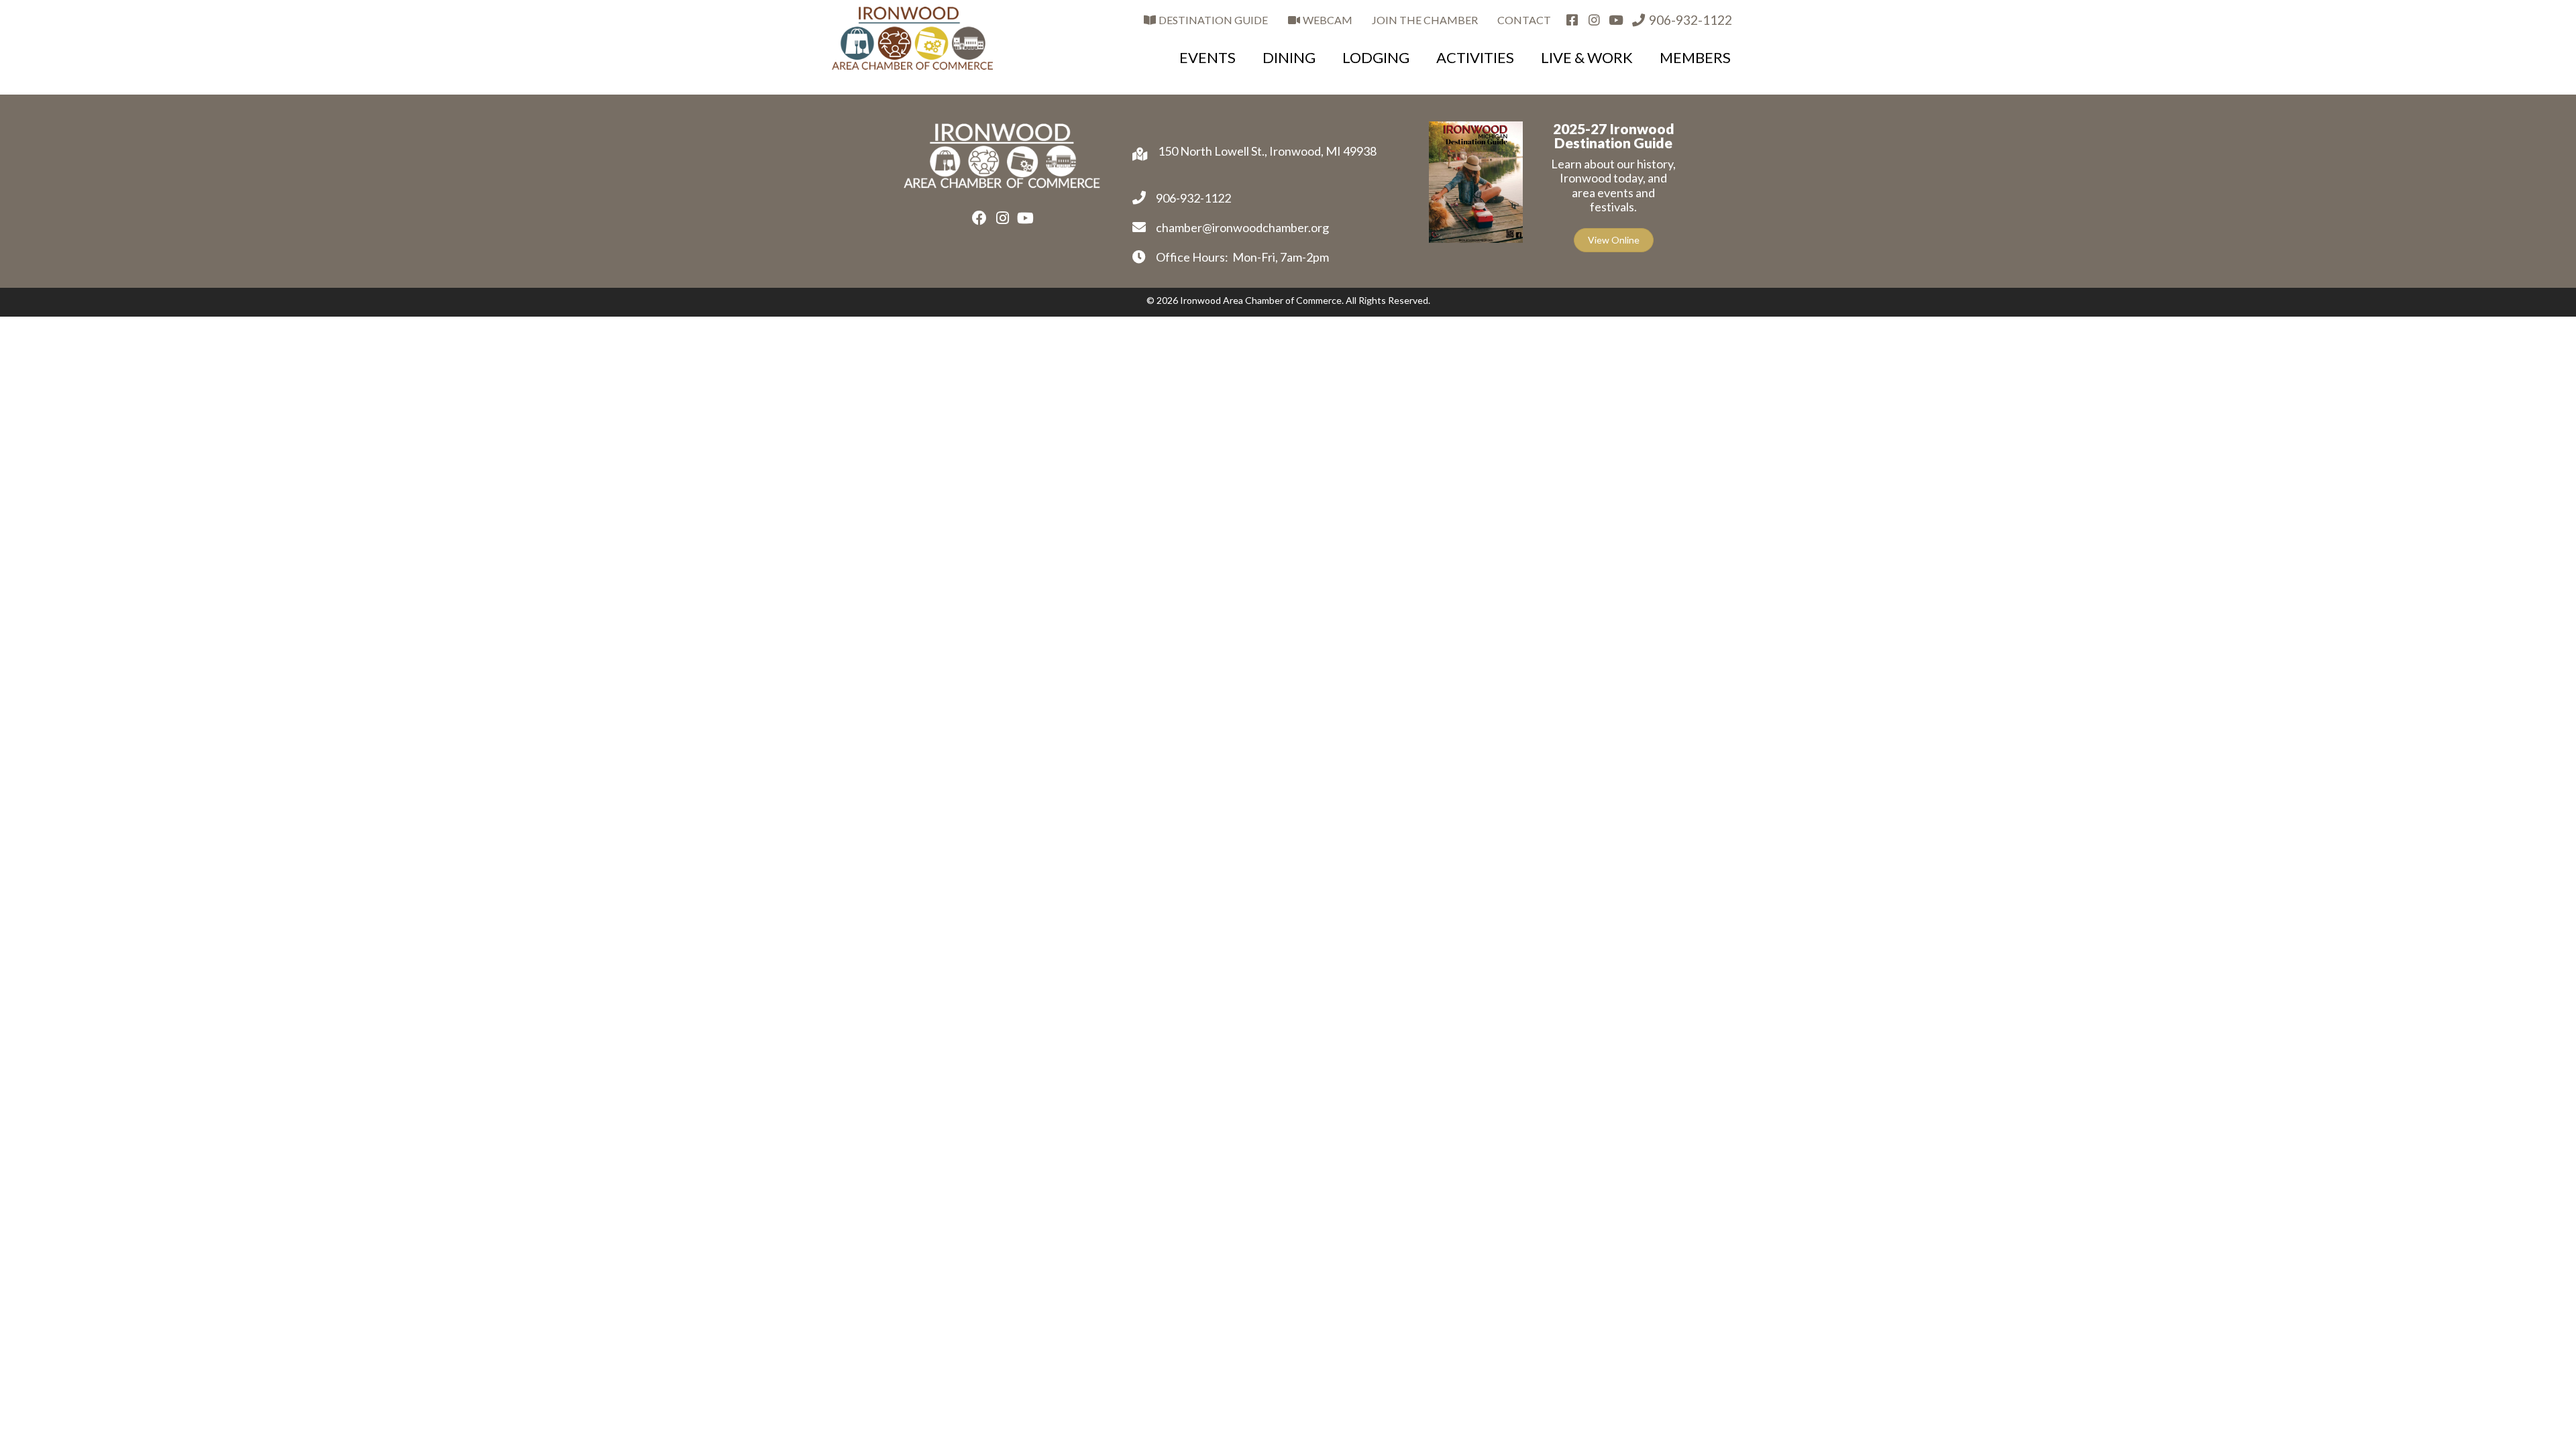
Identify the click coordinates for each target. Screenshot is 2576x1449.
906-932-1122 (1689, 20)
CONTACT (1524, 20)
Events (1207, 57)
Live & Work (1587, 57)
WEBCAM (1327, 20)
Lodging (1376, 57)
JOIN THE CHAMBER (1425, 20)
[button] (979, 218)
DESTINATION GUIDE (1212, 20)
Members (1695, 57)
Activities (1475, 57)
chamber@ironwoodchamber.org (1242, 227)
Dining (1289, 57)
